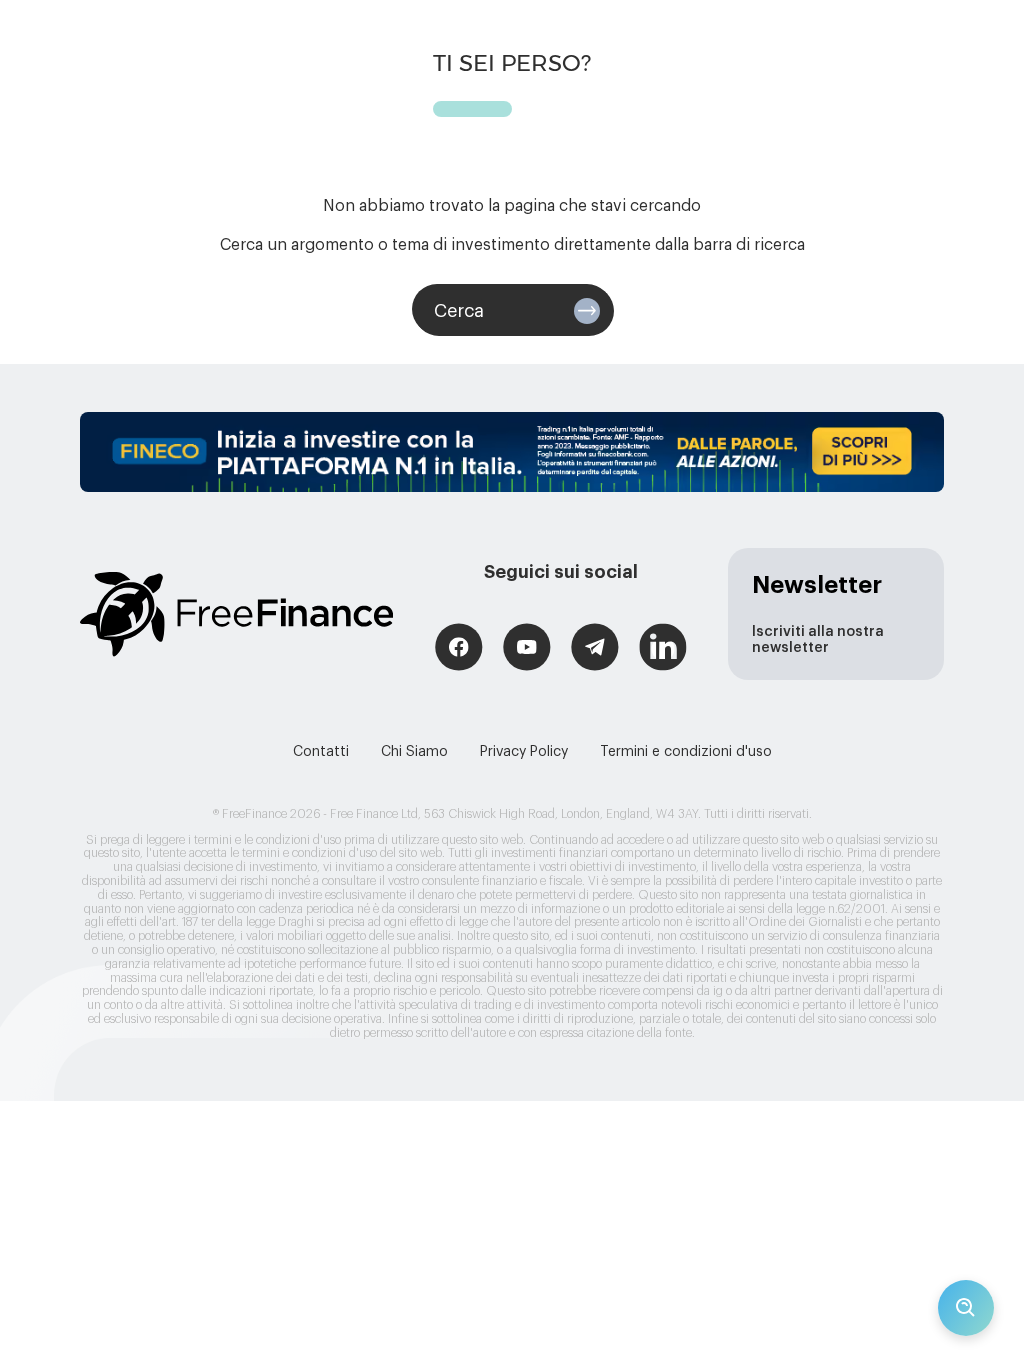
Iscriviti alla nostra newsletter (818, 640)
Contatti (321, 752)
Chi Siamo (414, 752)
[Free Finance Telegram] (595, 649)
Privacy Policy (524, 752)
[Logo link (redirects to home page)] (236, 614)
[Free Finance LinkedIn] (663, 649)
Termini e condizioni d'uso (686, 752)
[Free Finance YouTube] (527, 649)
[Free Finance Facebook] (459, 649)
